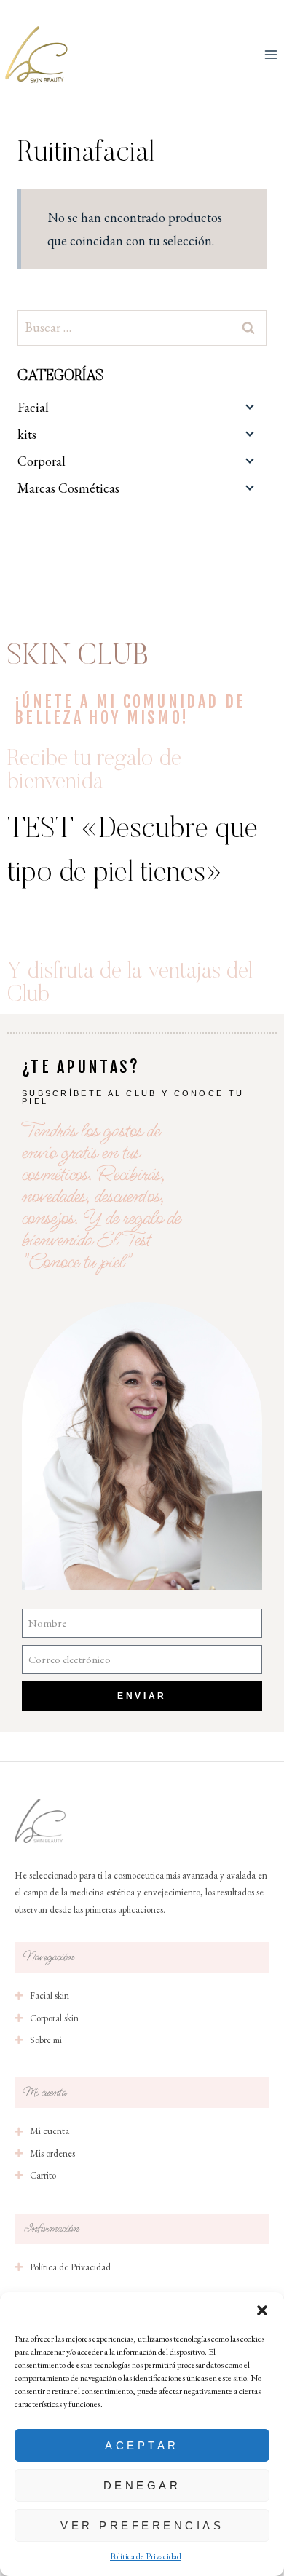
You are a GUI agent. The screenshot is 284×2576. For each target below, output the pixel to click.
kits (27, 434)
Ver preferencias (142, 2525)
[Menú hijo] (248, 406)
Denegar (142, 2485)
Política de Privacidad (146, 2556)
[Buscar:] (142, 327)
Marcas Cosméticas (68, 488)
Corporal (42, 461)
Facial (33, 407)
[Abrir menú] (271, 54)
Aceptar (142, 2445)
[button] (262, 2310)
